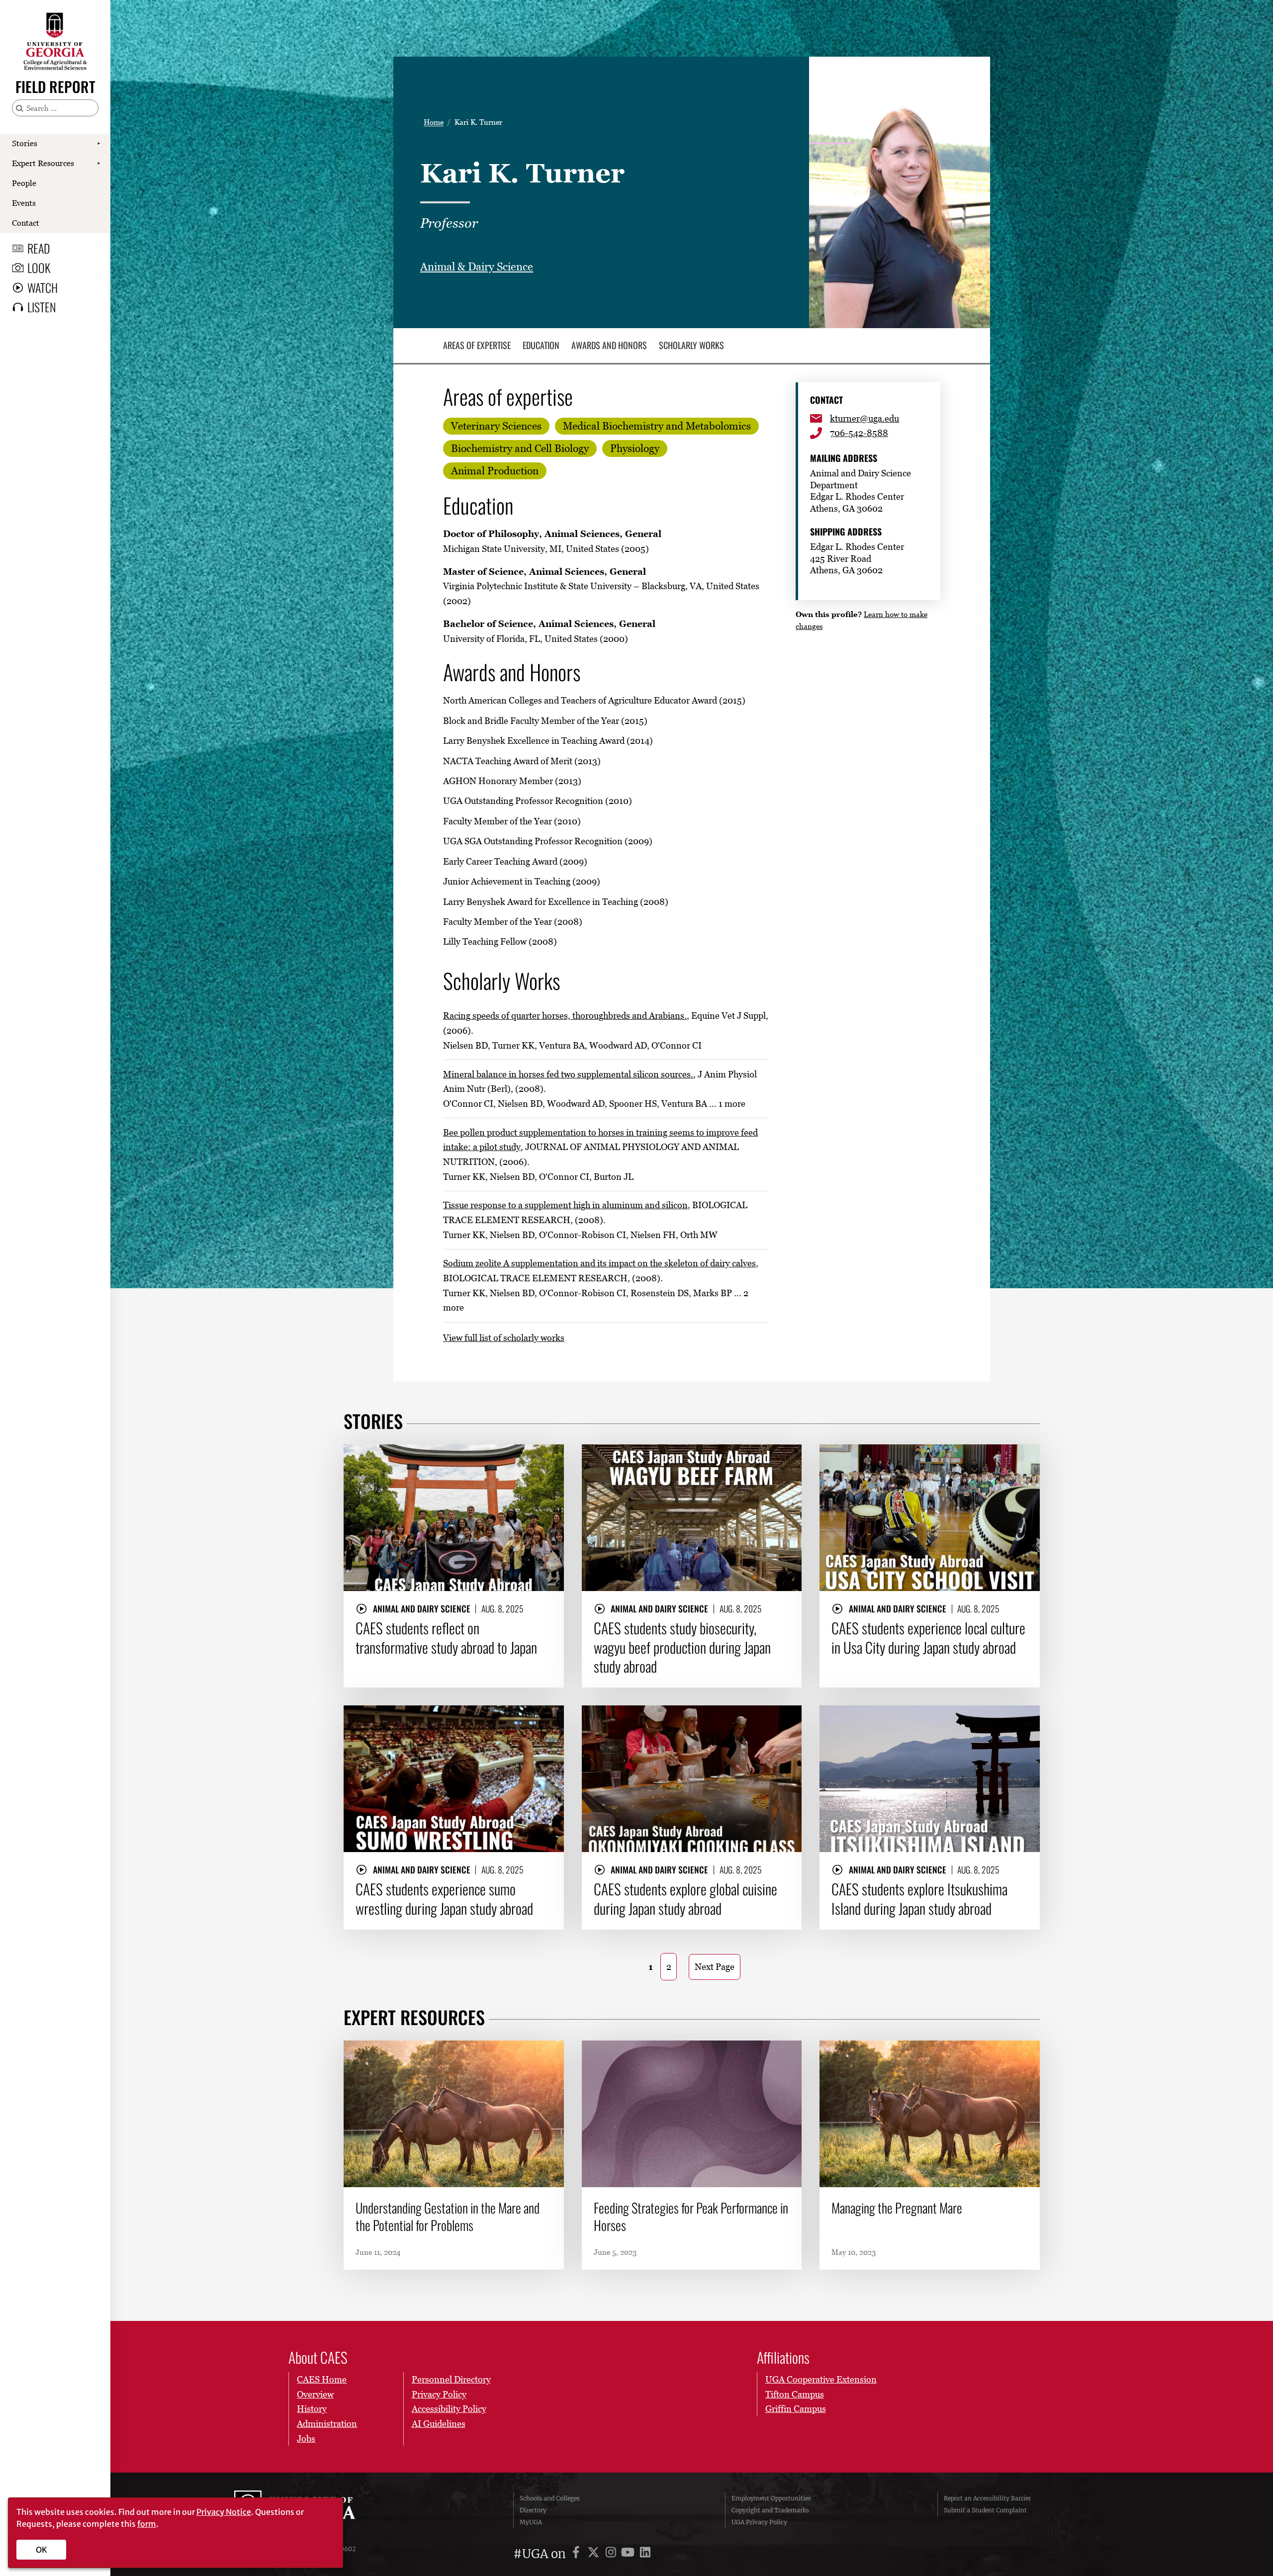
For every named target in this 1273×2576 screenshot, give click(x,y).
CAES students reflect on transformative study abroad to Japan (446, 1638)
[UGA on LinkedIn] (645, 2554)
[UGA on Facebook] (578, 2554)
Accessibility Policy (449, 2409)
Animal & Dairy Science (477, 267)
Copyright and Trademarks (770, 2510)
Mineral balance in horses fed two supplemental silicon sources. (568, 1074)
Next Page (715, 1967)
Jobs (306, 2439)
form (147, 2524)
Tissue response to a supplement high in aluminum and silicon (565, 1205)
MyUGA (531, 2522)
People (24, 183)
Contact (26, 223)
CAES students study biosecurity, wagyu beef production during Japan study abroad (682, 1647)
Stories (25, 143)
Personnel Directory (451, 2379)
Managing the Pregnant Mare (897, 2208)
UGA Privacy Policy (759, 2522)
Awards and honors (609, 346)
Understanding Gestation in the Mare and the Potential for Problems (448, 2217)
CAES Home (322, 2379)
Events (24, 203)
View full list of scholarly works (504, 1338)
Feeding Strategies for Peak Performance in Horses (691, 2217)
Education (541, 346)
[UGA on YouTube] (629, 2554)
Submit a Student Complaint (985, 2510)
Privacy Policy (439, 2394)
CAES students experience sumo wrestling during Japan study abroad (444, 1899)
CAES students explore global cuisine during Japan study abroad (685, 1899)
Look (39, 267)
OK (42, 2550)
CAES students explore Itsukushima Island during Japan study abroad (919, 1899)
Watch (43, 287)
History (312, 2409)
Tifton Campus (795, 2394)
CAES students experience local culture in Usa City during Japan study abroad (928, 1638)
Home (434, 122)
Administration (327, 2424)
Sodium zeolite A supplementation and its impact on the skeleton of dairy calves (599, 1263)
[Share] (548, 1457)
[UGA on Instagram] (612, 2554)
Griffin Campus (796, 2409)
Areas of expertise (477, 346)
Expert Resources (43, 163)
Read (39, 248)
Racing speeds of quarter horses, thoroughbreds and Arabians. (565, 1016)
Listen (42, 307)
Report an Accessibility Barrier (987, 2498)
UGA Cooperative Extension (821, 2379)
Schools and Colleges (550, 2498)
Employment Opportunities (771, 2498)
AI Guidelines (439, 2424)
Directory (533, 2510)
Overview (315, 2394)
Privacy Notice (224, 2512)
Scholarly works (691, 346)
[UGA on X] (595, 2554)
